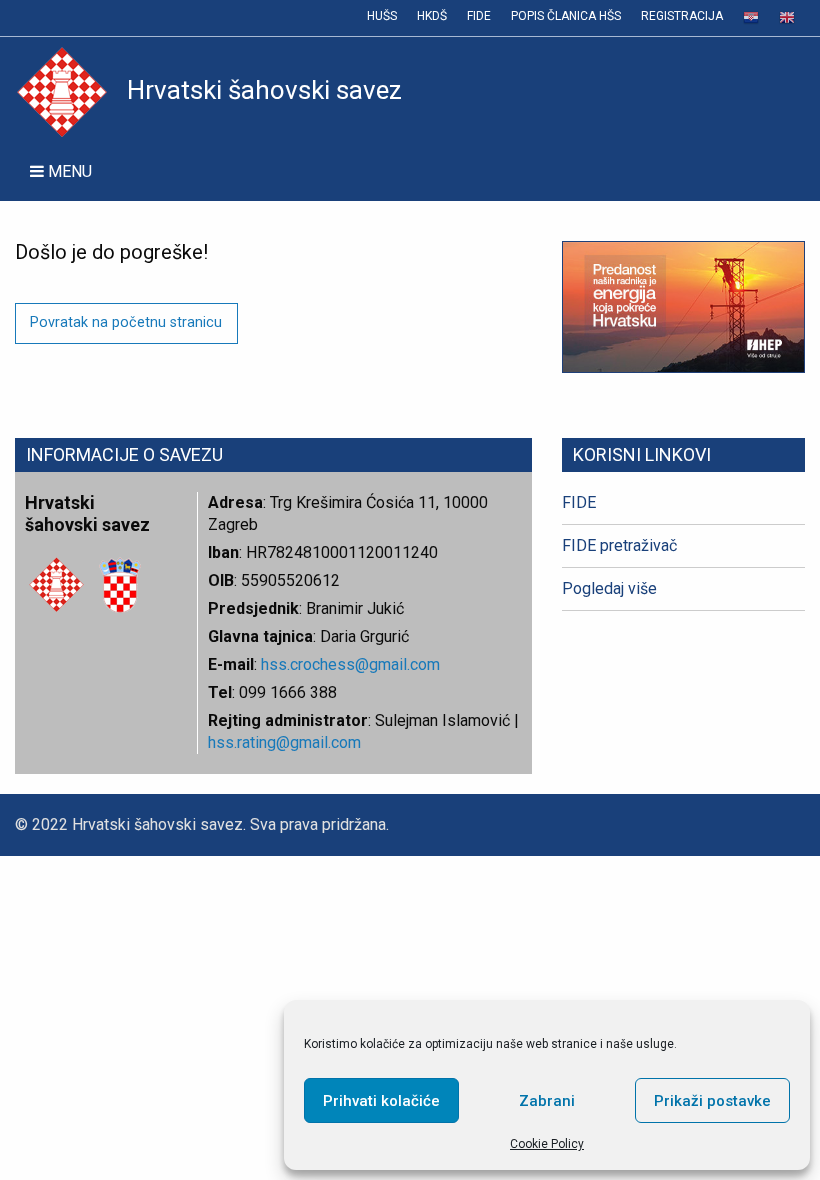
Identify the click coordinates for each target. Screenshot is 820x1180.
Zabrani (547, 1101)
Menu (68, 171)
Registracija (682, 16)
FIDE (479, 16)
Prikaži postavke (712, 1101)
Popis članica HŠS (566, 16)
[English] (787, 18)
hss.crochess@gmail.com (350, 664)
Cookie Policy (547, 1144)
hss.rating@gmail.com (284, 742)
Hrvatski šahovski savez (264, 90)
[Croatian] (751, 18)
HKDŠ (432, 16)
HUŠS (382, 16)
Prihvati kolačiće (381, 1101)
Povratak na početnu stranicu (126, 322)
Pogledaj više (609, 588)
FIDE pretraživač (619, 545)
